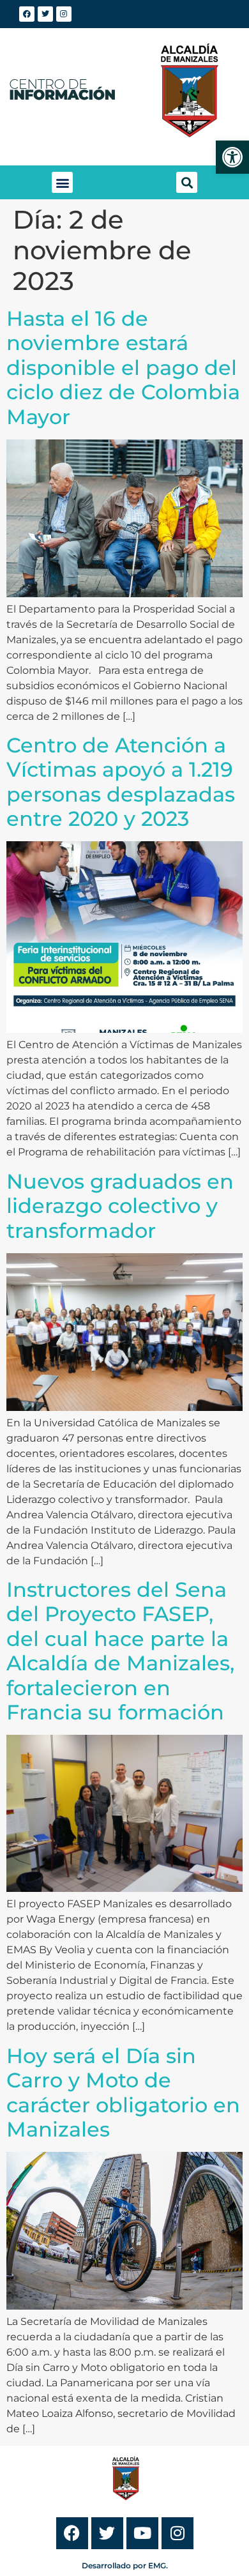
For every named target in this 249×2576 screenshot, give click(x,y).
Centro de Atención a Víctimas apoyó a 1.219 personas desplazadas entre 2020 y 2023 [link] (121, 782)
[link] (232, 157)
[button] (62, 182)
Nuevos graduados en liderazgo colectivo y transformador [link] (120, 1206)
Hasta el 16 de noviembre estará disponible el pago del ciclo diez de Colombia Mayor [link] (123, 368)
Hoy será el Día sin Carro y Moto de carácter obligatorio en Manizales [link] (123, 2092)
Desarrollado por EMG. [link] (125, 2565)
